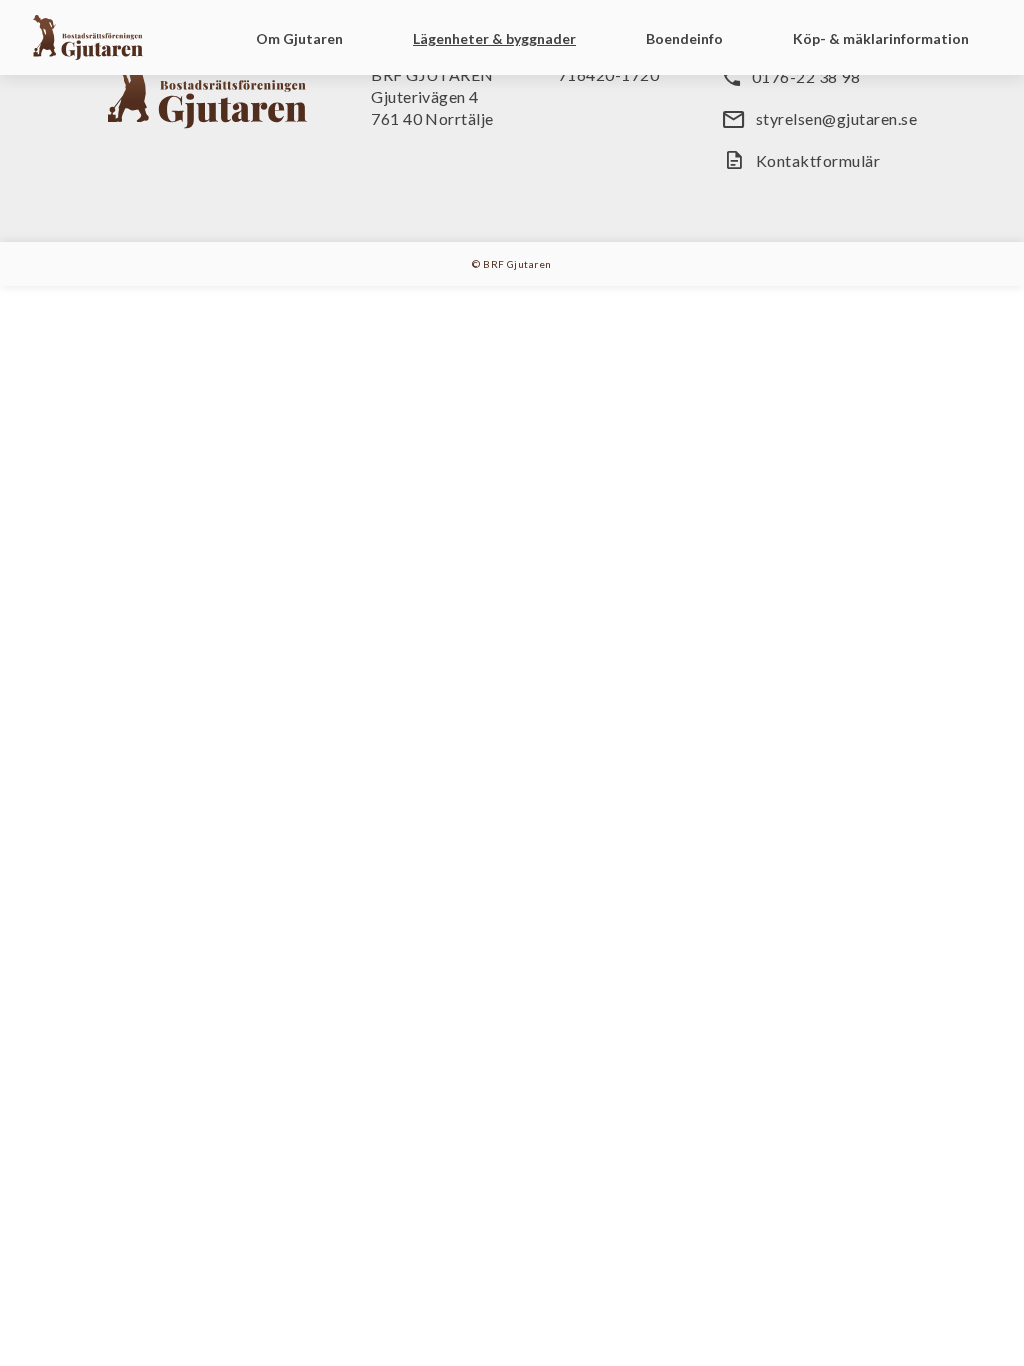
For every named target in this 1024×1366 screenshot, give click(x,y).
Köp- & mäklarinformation (881, 38)
